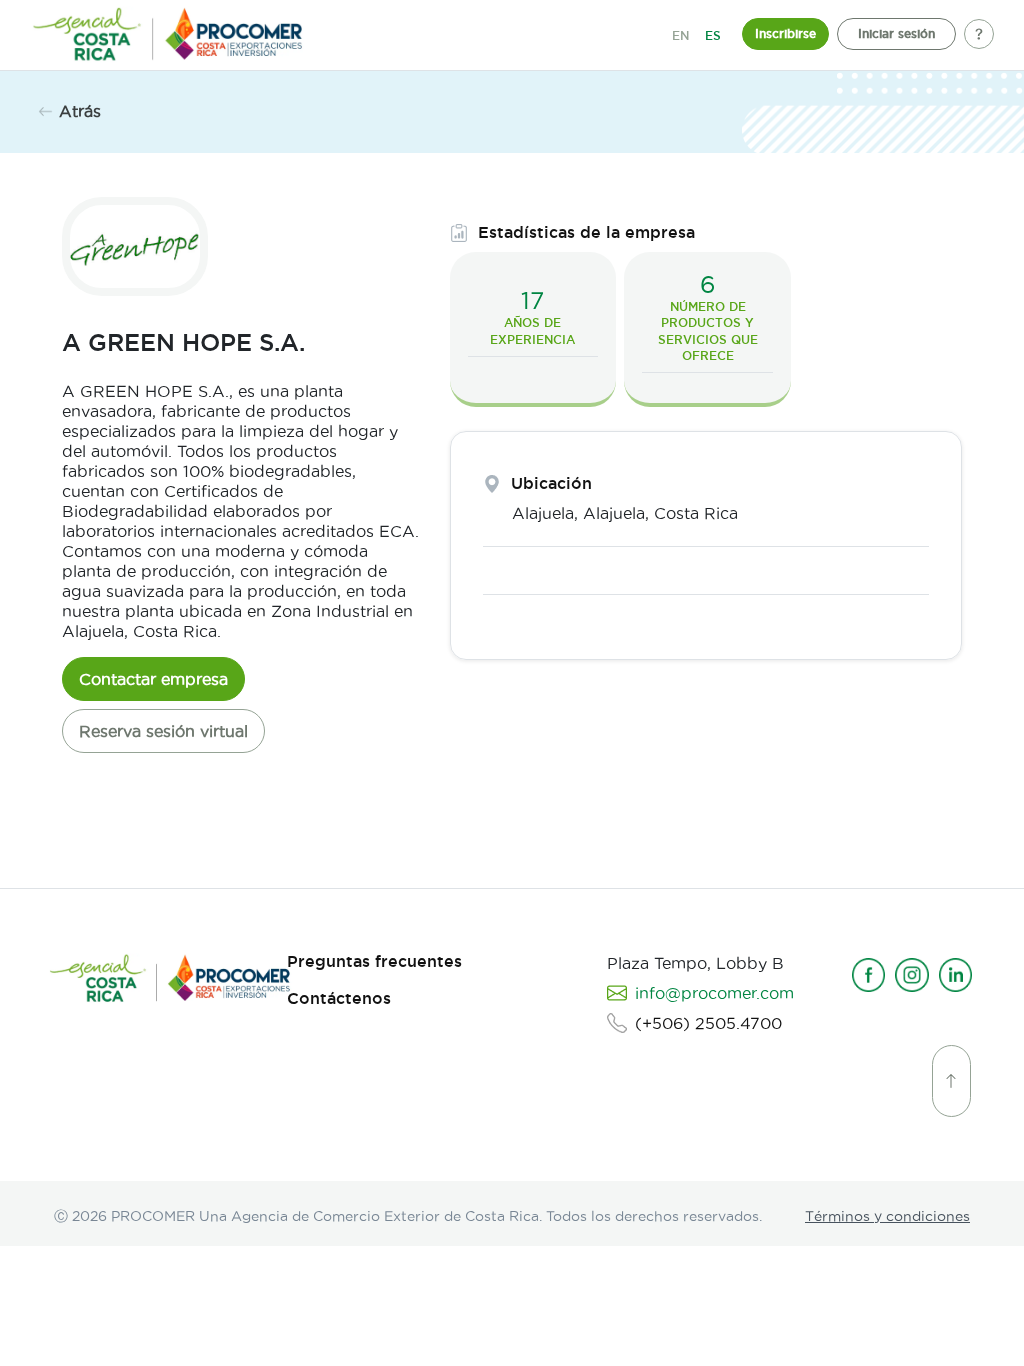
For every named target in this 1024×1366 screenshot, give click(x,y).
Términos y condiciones (887, 1216)
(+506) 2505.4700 (708, 1023)
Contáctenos (339, 998)
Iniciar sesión (896, 33)
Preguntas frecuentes (374, 961)
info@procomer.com (714, 993)
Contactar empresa (153, 679)
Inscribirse (785, 33)
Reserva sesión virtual (163, 731)
